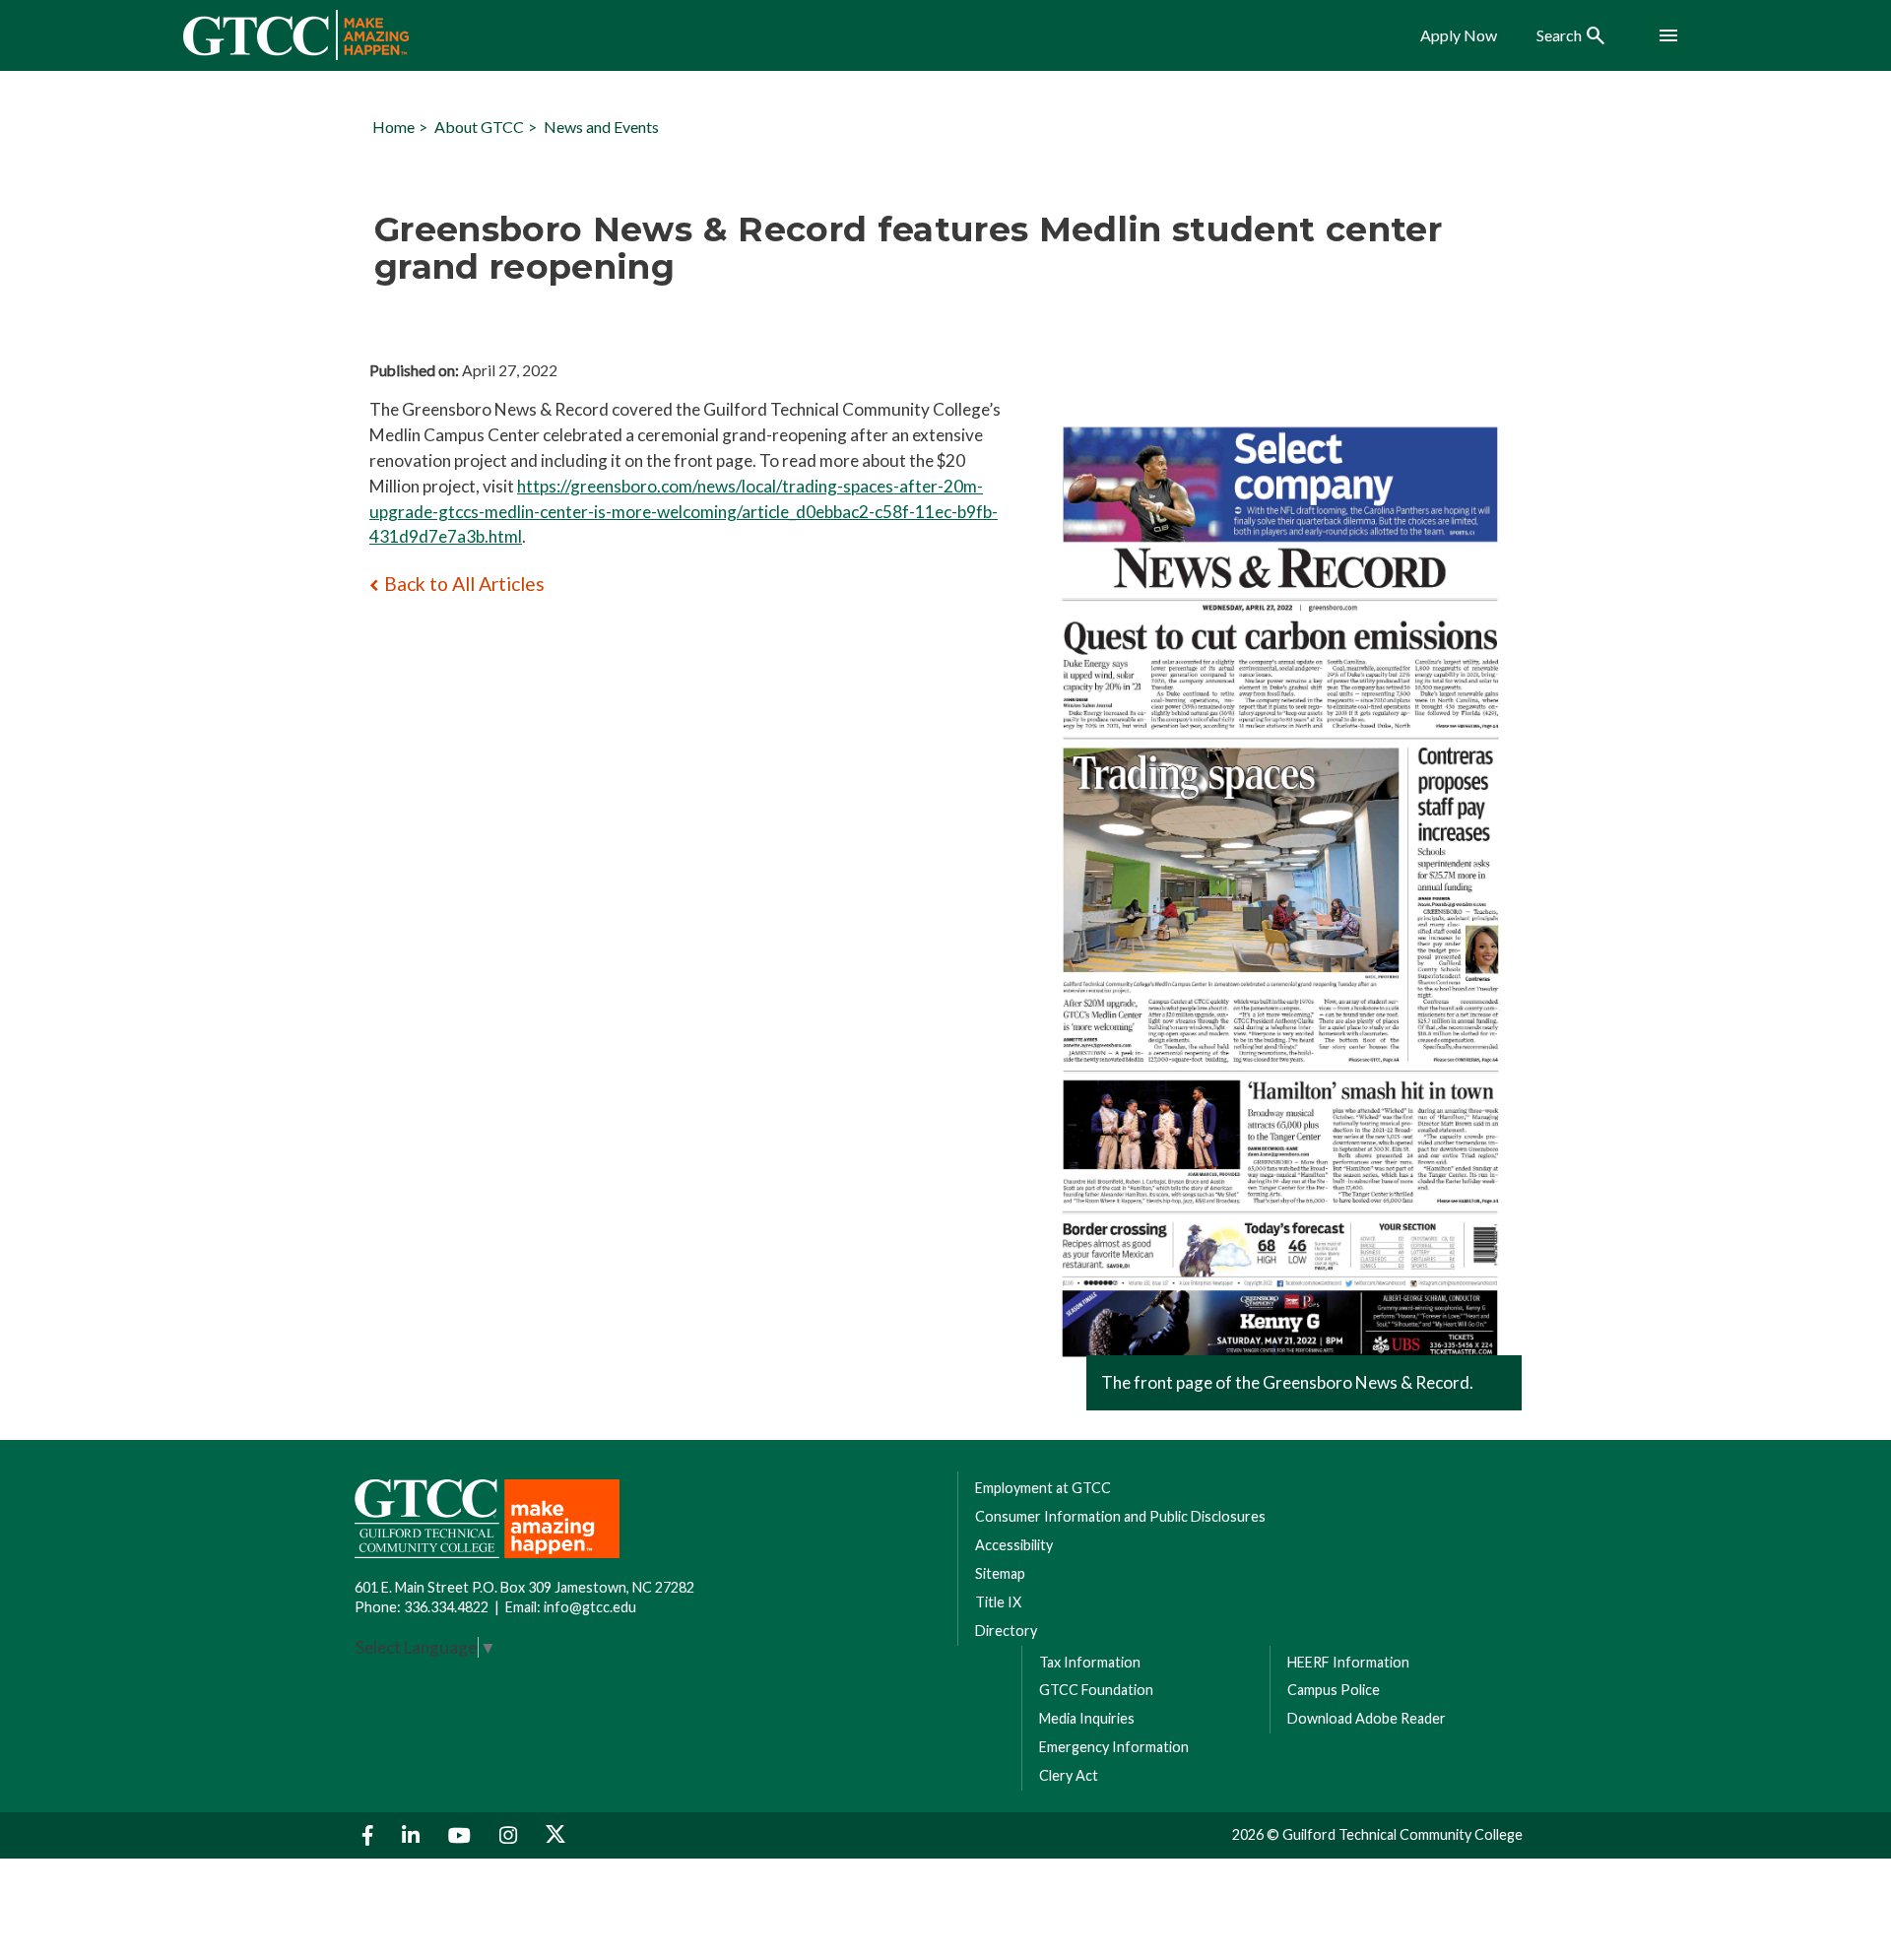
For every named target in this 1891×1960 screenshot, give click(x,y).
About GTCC (479, 127)
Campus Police (1334, 1690)
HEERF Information (1348, 1662)
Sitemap (1000, 1573)
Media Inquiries (1087, 1718)
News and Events (601, 127)
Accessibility (1014, 1545)
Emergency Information (1114, 1747)
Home (393, 127)
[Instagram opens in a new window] (511, 1835)
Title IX (998, 1602)
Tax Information (1090, 1662)
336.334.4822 (446, 1607)
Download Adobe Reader (1367, 1718)
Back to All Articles (464, 584)
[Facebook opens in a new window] (370, 1835)
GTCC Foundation (1096, 1690)
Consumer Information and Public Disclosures (1120, 1516)
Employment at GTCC (1043, 1488)
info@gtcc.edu (590, 1607)
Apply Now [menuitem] (1459, 35)
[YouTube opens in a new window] (462, 1835)
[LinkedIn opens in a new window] (413, 1835)
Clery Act (1069, 1775)
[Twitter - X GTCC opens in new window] (555, 1835)
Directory (1006, 1631)
